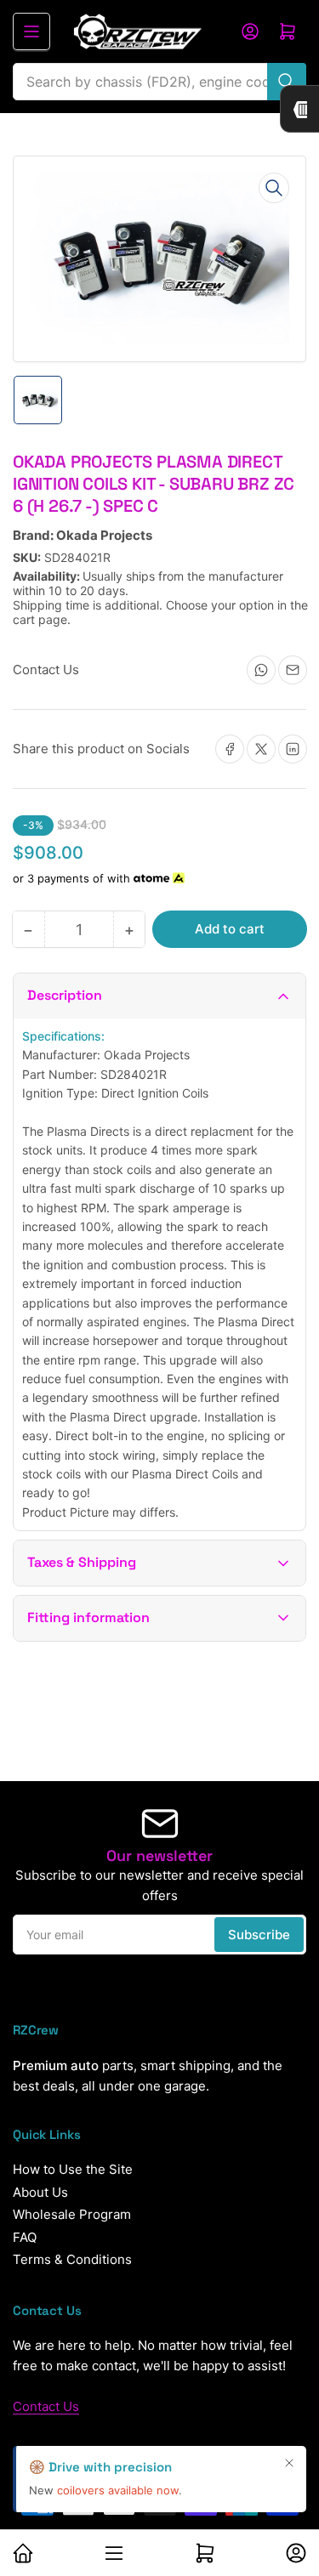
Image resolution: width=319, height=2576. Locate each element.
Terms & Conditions (72, 2259)
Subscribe (259, 1935)
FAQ (25, 2237)
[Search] (287, 82)
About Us (40, 2192)
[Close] (289, 2463)
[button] (159, 996)
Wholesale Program (72, 2214)
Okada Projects (104, 535)
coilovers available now (118, 2490)
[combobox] (159, 82)
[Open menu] (31, 31)
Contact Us (46, 2406)
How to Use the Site (73, 2169)
